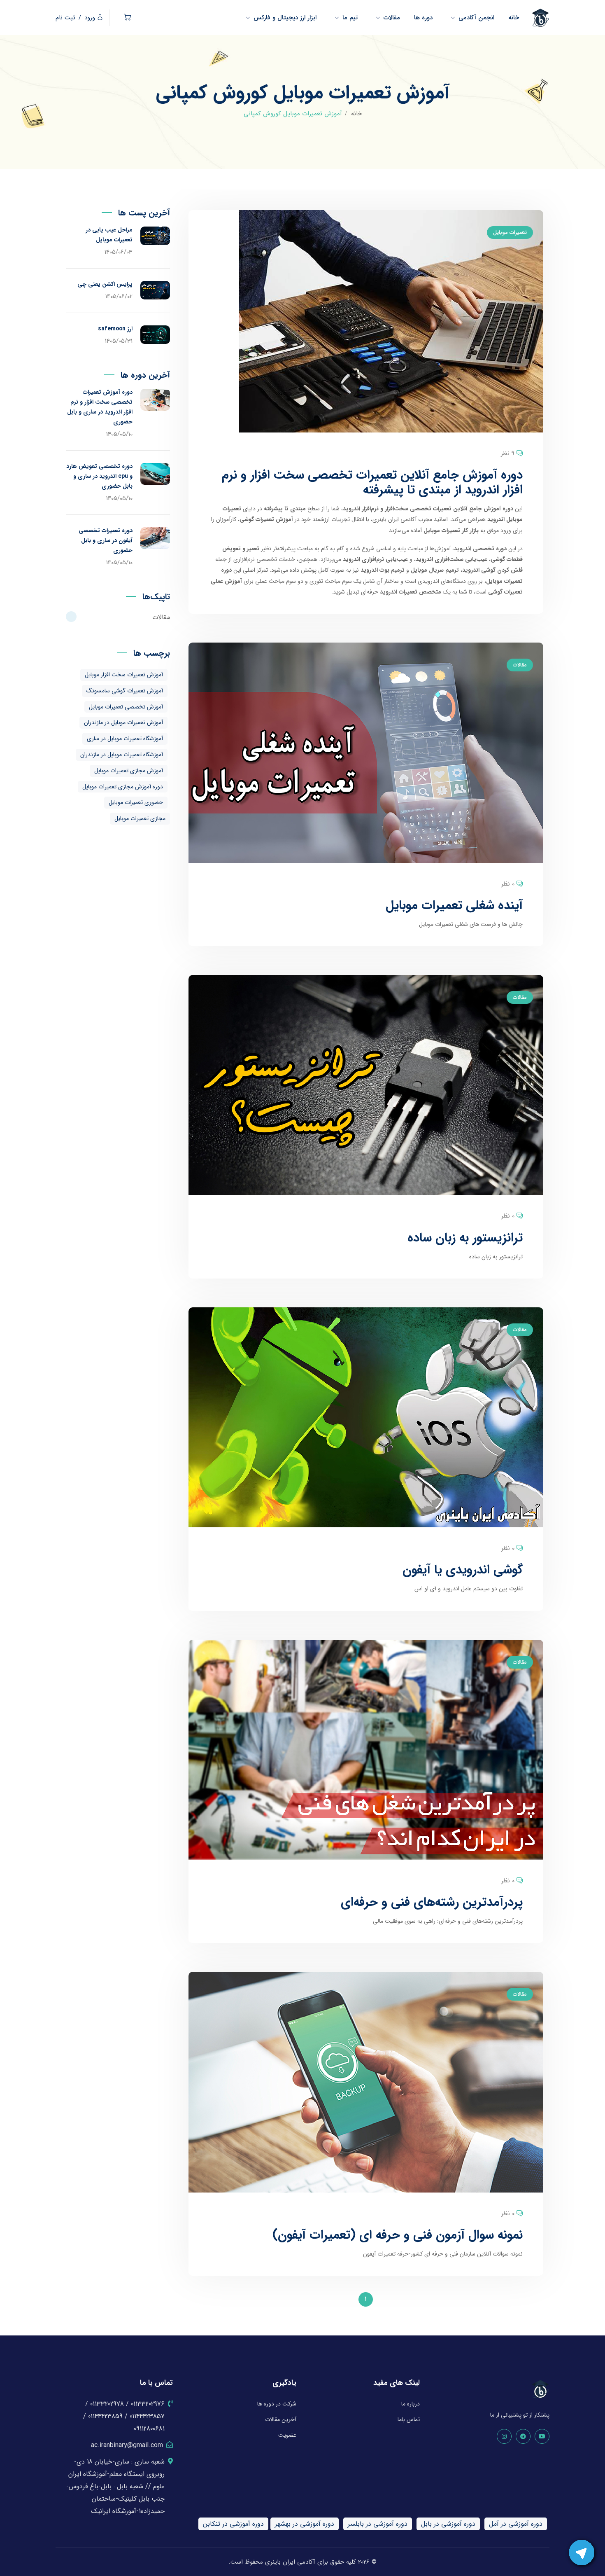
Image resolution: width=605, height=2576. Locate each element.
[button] (127, 18)
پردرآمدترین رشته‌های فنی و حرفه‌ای (432, 1902)
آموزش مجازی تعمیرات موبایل (129, 771)
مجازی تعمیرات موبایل (140, 818)
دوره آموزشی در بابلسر (378, 2524)
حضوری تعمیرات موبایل (136, 802)
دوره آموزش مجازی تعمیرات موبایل (123, 787)
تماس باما (409, 2419)
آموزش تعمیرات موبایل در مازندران (123, 722)
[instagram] (504, 2436)
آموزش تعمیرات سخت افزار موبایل (124, 675)
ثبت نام (65, 18)
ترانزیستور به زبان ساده (465, 1238)
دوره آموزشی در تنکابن (233, 2524)
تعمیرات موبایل (510, 233)
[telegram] (523, 2436)
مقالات (520, 665)
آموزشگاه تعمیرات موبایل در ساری (125, 739)
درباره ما (411, 2404)
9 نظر (508, 453)
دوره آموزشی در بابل (448, 2524)
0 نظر (508, 884)
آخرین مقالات (281, 2419)
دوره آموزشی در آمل (516, 2524)
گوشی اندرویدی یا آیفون (463, 1570)
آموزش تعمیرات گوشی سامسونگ (125, 691)
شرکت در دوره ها (277, 2404)
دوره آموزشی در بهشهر (305, 2524)
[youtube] (542, 2436)
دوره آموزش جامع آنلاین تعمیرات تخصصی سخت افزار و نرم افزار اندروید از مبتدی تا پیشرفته (372, 483)
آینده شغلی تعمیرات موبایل (454, 906)
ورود (90, 18)
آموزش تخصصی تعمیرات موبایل (126, 707)
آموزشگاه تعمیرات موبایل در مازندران (122, 755)
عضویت (287, 2435)
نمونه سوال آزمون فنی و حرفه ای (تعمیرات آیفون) (398, 2235)
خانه (356, 114)
